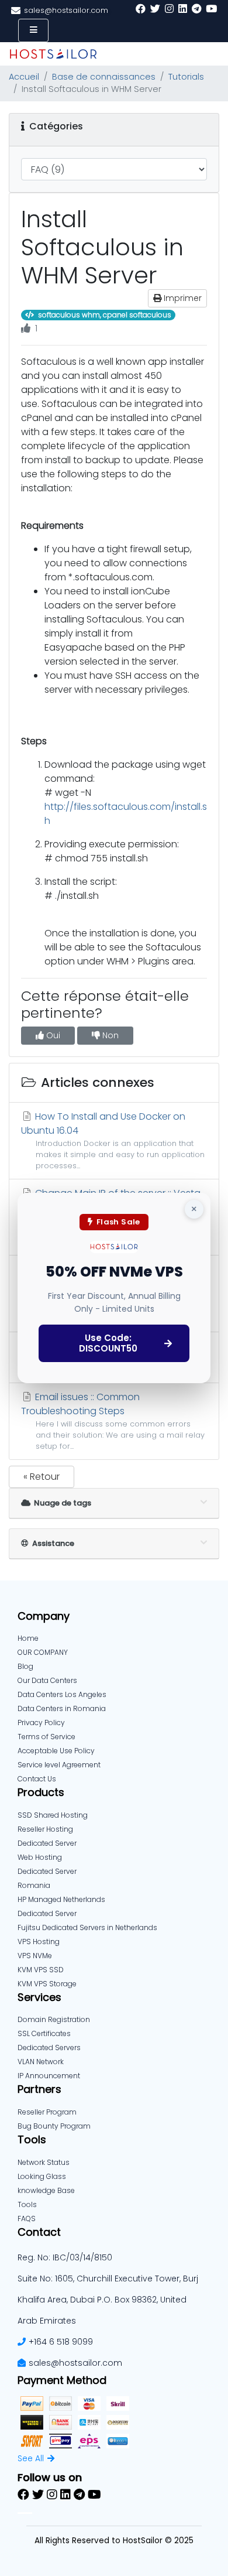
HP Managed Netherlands (61, 1899)
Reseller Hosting (45, 1829)
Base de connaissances (104, 77)
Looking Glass (42, 2176)
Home (28, 1638)
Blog (25, 1666)
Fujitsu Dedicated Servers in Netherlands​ (87, 1927)
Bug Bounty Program (54, 2126)
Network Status (44, 2162)
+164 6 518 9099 (61, 2342)
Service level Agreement (59, 1765)
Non (109, 1035)
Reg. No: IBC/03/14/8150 (65, 2257)
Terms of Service (46, 1737)
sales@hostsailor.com (75, 2363)
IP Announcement (49, 2076)
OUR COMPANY (43, 1652)
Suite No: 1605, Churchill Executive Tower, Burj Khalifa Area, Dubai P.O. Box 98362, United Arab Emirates (108, 2300)
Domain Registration (54, 2019)
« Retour (42, 1477)
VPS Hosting (39, 1942)
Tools (27, 2204)
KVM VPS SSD (41, 1970)
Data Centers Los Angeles (62, 1694)
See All (31, 2458)
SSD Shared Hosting (53, 1815)
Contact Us (37, 1779)
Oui (52, 1035)
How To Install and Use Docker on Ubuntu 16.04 (113, 1140)
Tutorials (186, 77)
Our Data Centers (47, 1680)
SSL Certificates (44, 2033)
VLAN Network (41, 2062)
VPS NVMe (35, 1956)
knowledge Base (46, 2190)
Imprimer (182, 298)
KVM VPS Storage (47, 1984)
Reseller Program (47, 2112)
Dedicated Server (47, 1913)
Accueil (24, 77)
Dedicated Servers (49, 2048)
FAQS (27, 2218)
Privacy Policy (41, 1723)
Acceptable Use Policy (56, 1751)
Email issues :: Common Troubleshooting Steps (113, 1421)
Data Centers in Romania (62, 1708)
